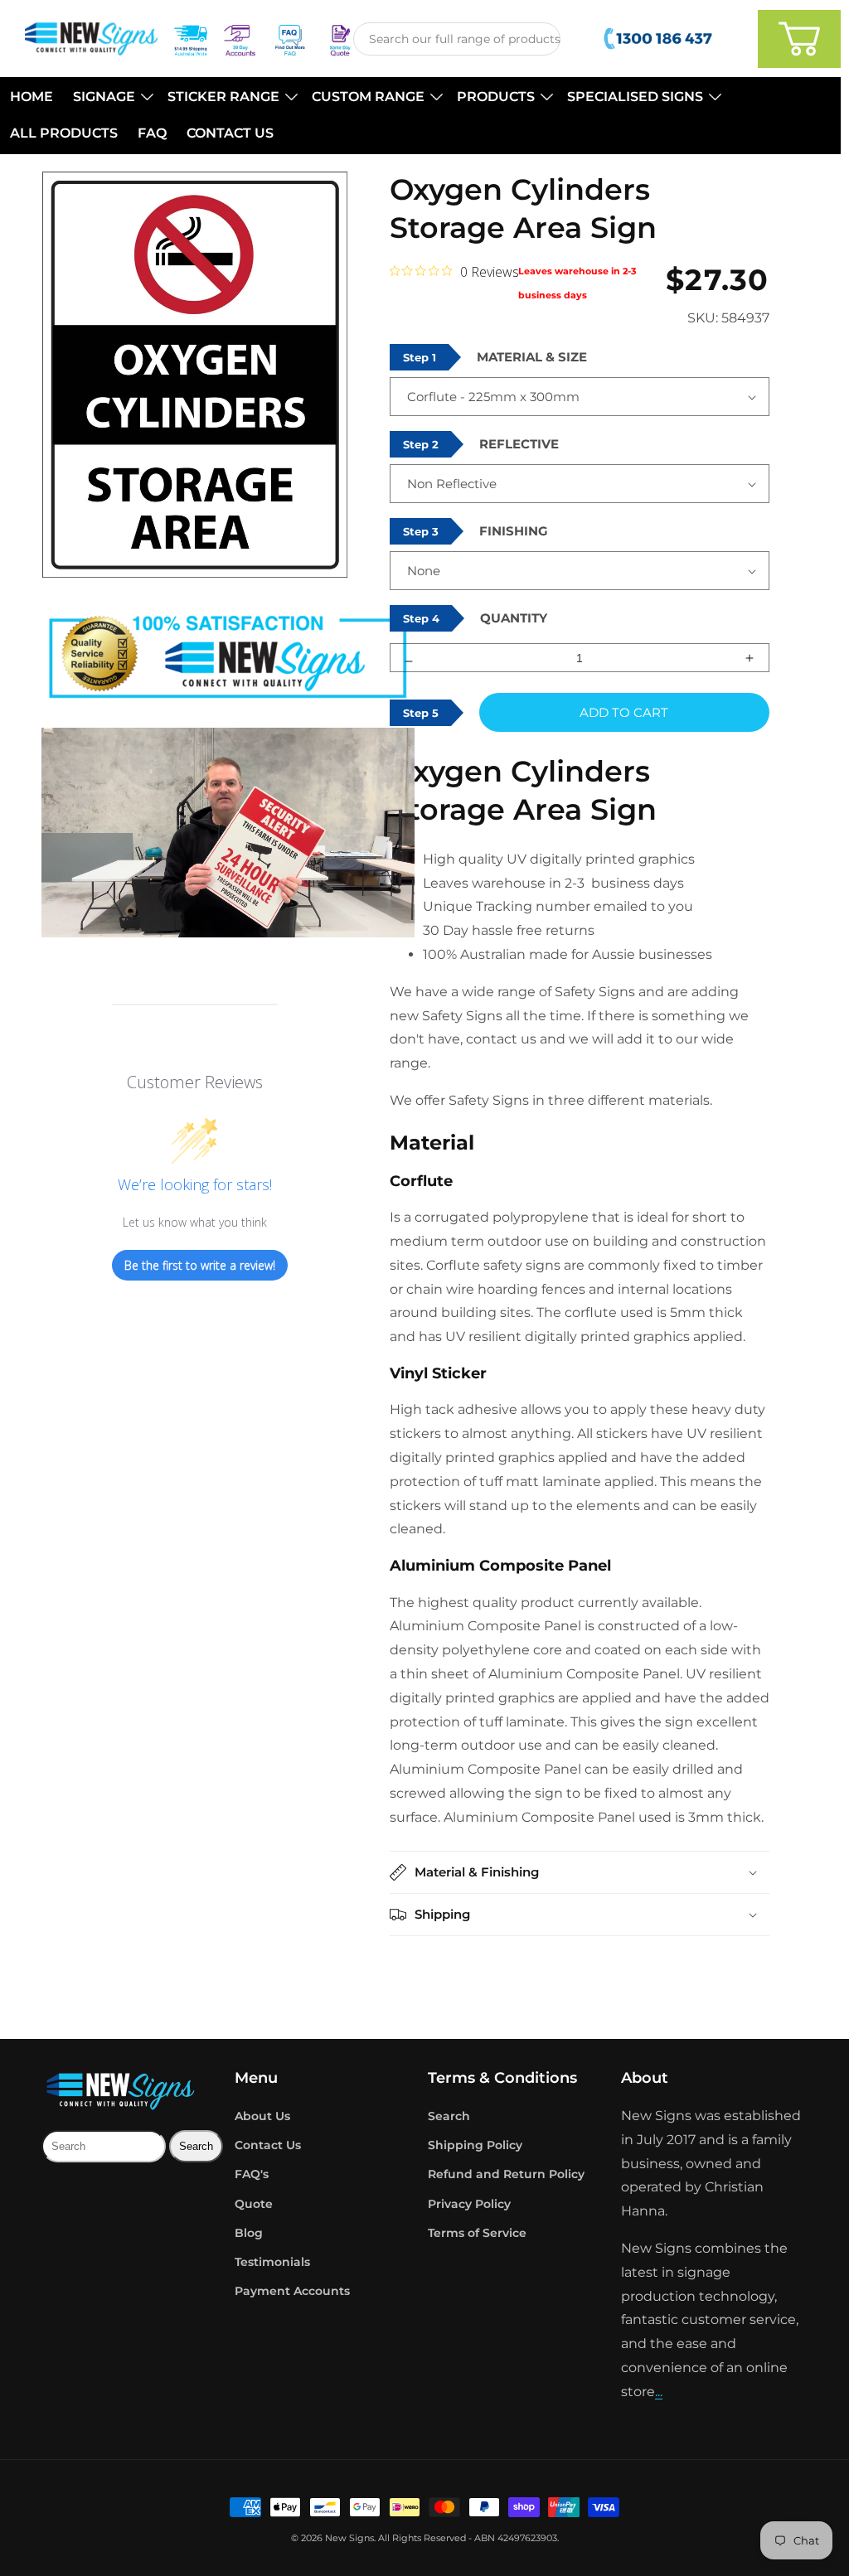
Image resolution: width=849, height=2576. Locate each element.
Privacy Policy (469, 2204)
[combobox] (457, 39)
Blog (249, 2233)
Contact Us (268, 2145)
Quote (254, 2204)
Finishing (514, 531)
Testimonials (272, 2262)
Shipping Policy (475, 2145)
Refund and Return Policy (506, 2174)
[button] (110, 97)
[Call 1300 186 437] (660, 39)
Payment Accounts (292, 2291)
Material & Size (532, 357)
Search (449, 2116)
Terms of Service (477, 2233)
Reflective (519, 444)
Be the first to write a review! (200, 1265)
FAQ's (252, 2174)
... (659, 2392)
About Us (262, 2116)
